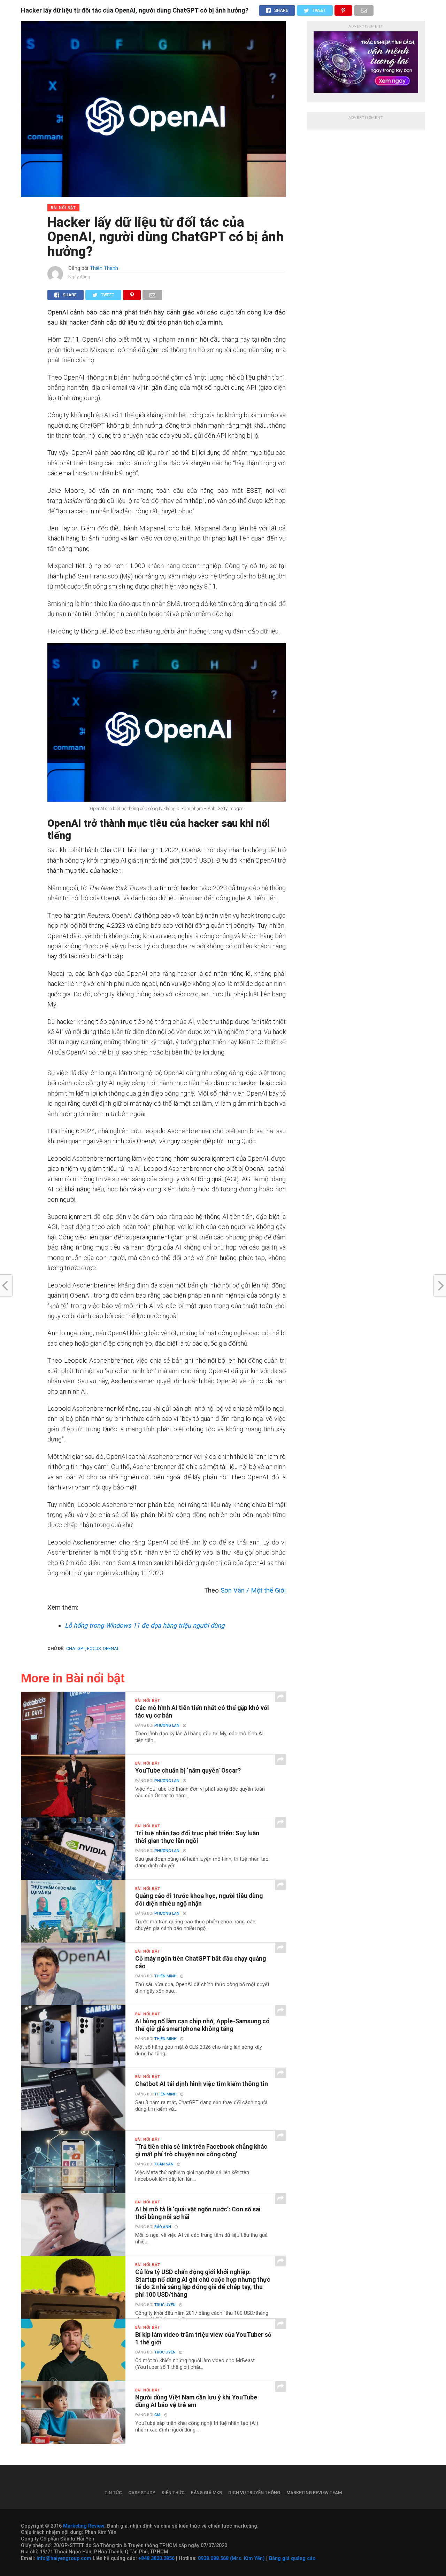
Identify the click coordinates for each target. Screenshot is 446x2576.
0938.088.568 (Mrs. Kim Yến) (231, 2558)
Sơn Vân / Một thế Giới (253, 1590)
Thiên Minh (166, 1976)
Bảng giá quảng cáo (292, 2558)
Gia (157, 2415)
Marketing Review (84, 2526)
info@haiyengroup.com (64, 2558)
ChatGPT (76, 1648)
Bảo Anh (163, 2227)
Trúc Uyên (165, 2305)
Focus (94, 1648)
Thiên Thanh (104, 268)
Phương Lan (167, 1725)
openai (110, 1648)
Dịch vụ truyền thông (254, 2493)
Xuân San (164, 2164)
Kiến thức (173, 2493)
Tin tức (113, 2493)
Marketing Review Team (314, 2493)
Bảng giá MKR (206, 2493)
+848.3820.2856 (156, 2558)
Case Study (142, 2493)
